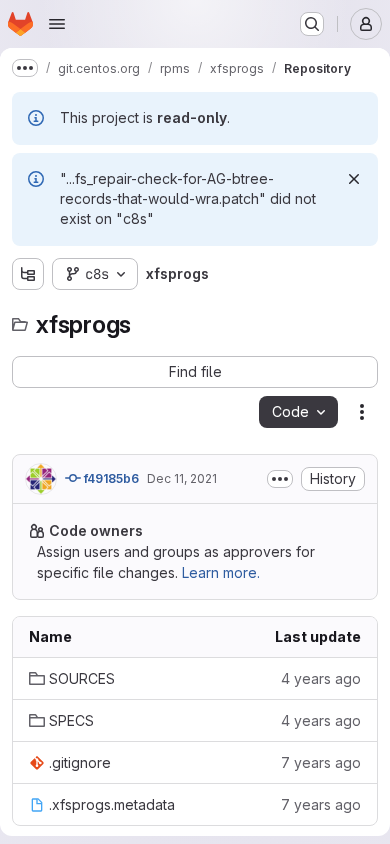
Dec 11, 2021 (182, 478)
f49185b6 (110, 478)
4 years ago (321, 678)
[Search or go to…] (312, 24)
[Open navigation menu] (57, 24)
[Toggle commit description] (280, 479)
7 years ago (321, 762)
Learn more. (221, 572)
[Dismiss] (354, 179)
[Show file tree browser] (28, 274)
